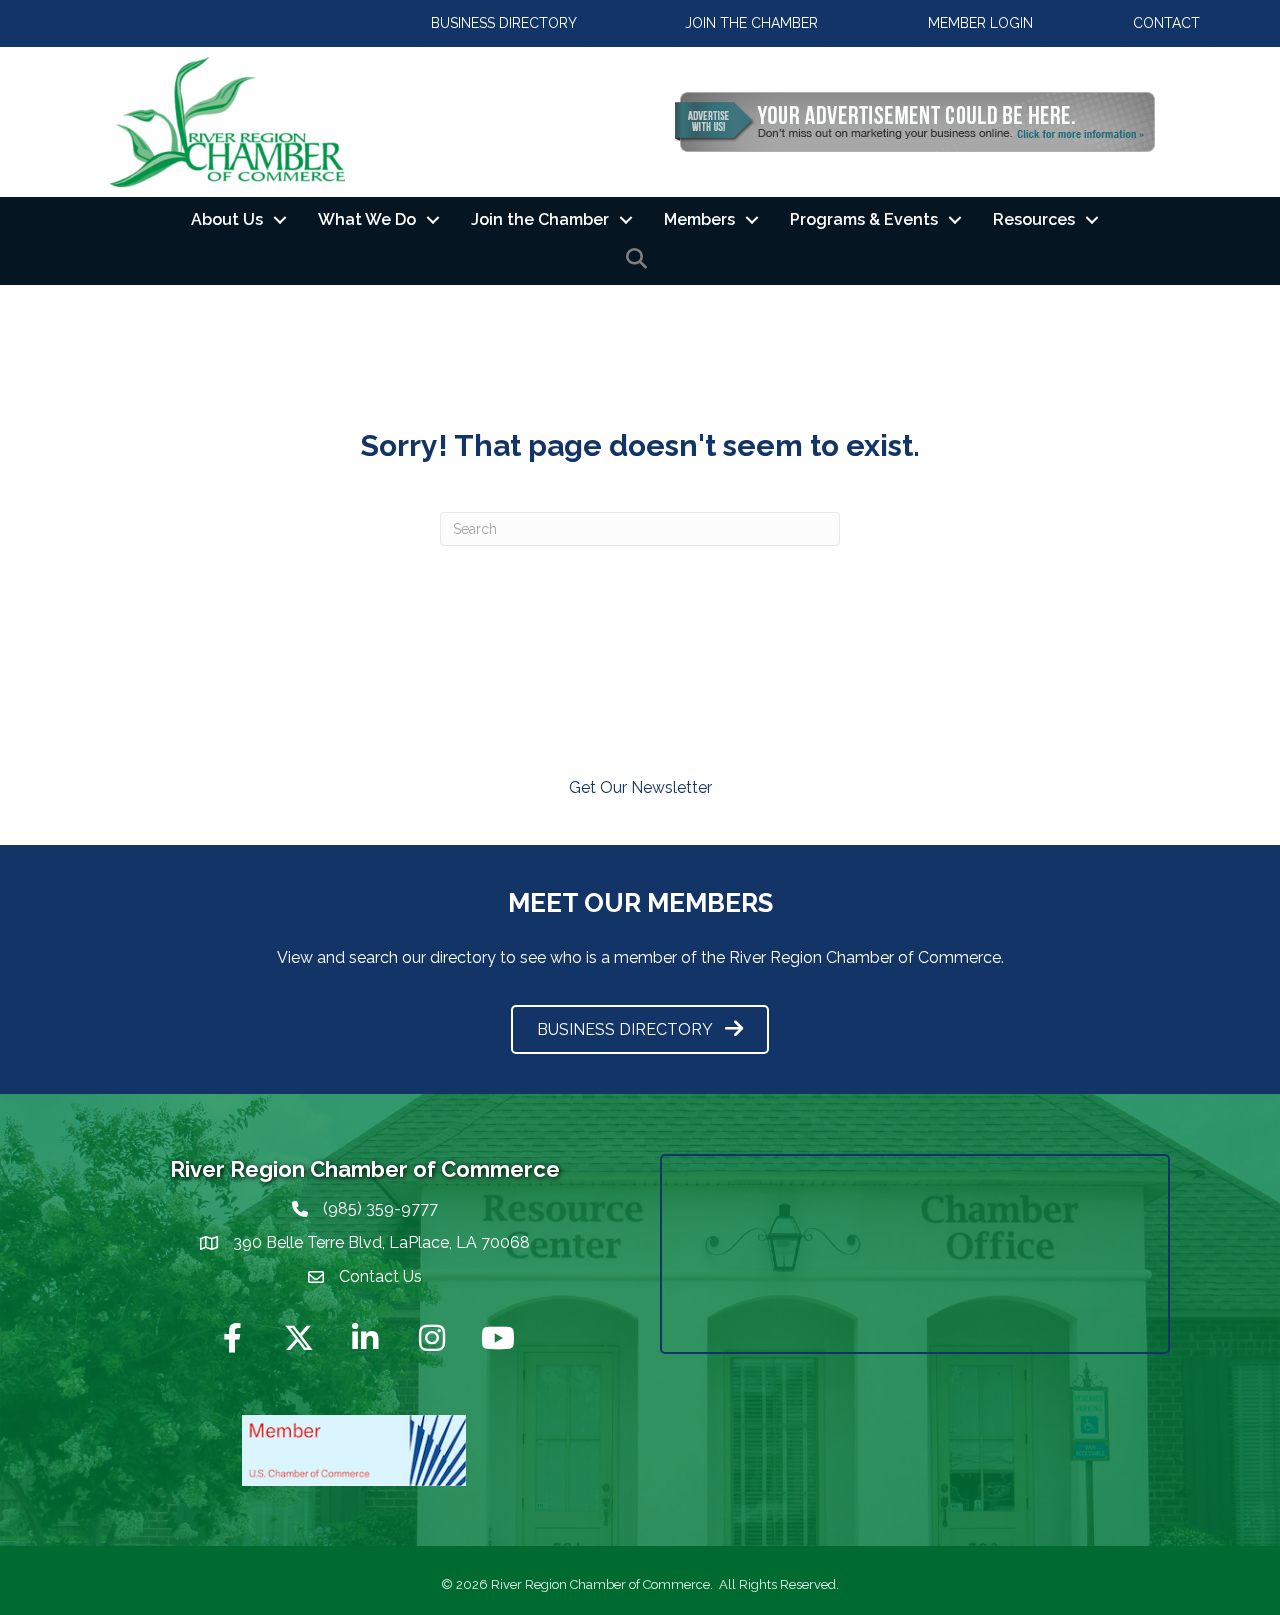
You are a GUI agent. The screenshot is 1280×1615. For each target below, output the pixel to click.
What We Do (367, 219)
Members (699, 219)
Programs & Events (864, 219)
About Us (227, 219)
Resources (1034, 219)
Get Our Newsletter (640, 787)
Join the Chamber (540, 219)
